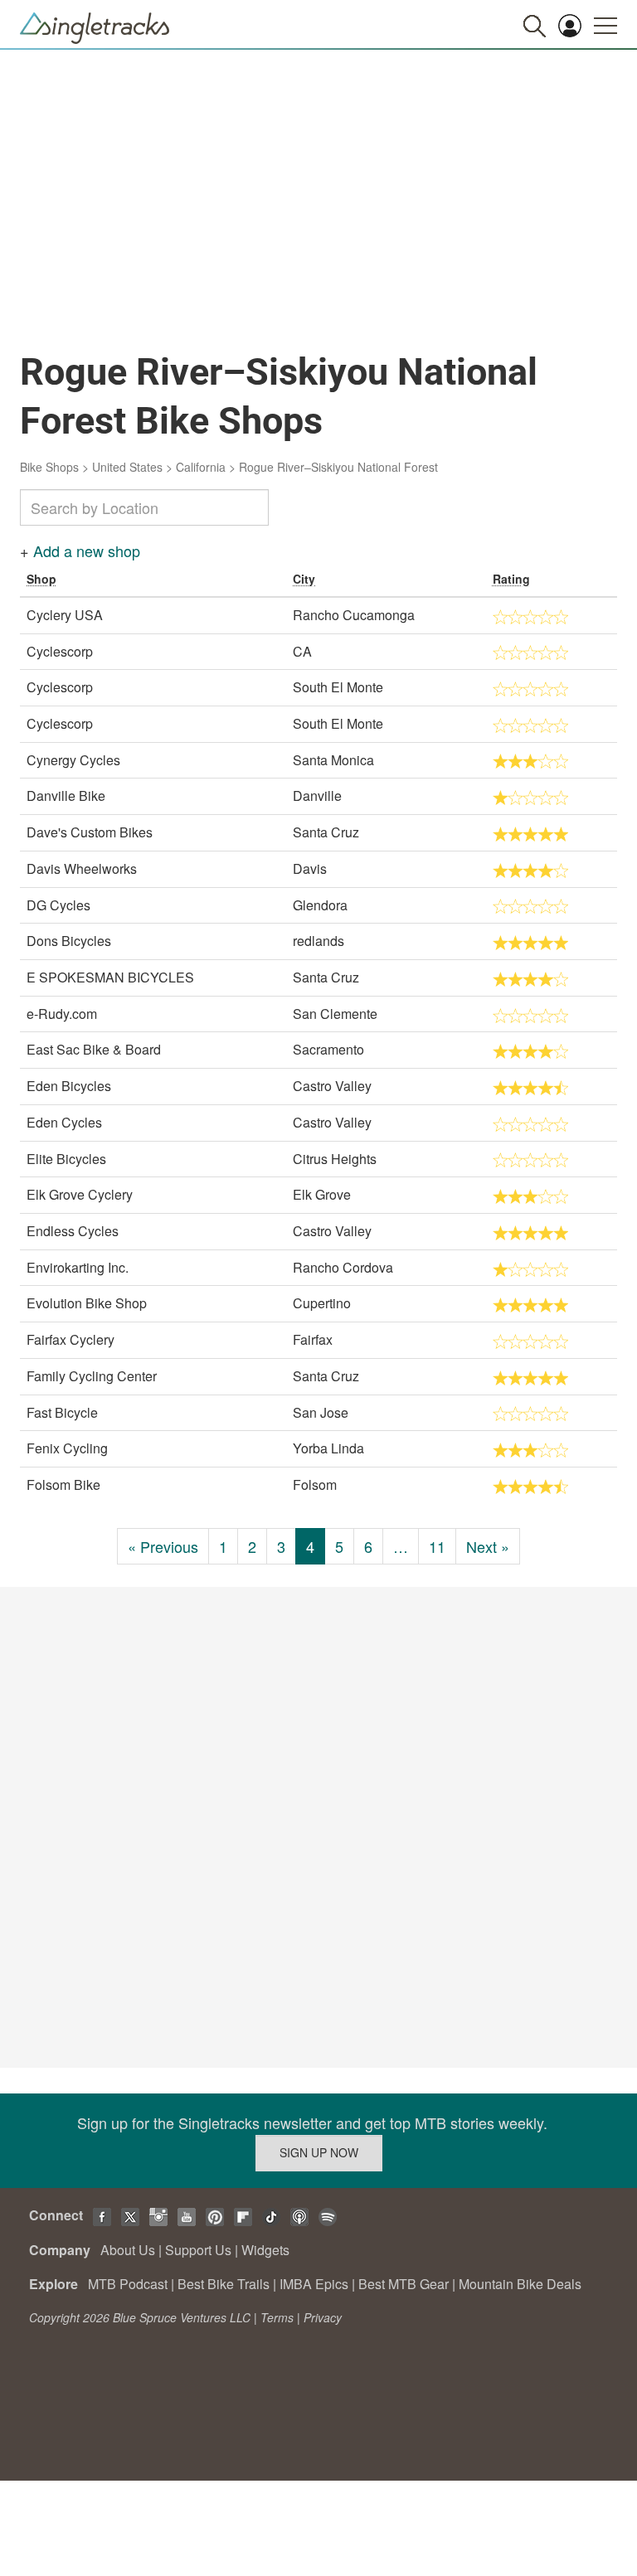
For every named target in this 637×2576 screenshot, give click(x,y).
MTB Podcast (128, 2284)
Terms (277, 2317)
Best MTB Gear (404, 2284)
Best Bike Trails (224, 2284)
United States (127, 467)
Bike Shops (49, 467)
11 (437, 1546)
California (201, 467)
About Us (128, 2250)
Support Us (198, 2250)
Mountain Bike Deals (520, 2284)
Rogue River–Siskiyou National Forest (338, 467)
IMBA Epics (314, 2284)
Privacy (323, 2317)
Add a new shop (87, 551)
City (304, 579)
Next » (488, 1546)
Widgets (265, 2250)
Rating (511, 579)
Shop (41, 579)
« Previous (163, 1546)
